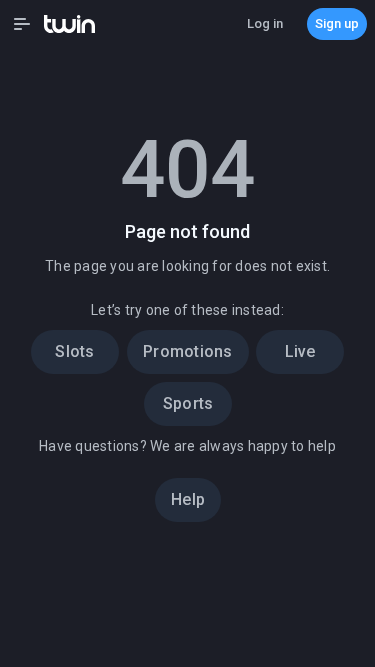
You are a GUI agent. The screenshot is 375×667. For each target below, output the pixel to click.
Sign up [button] (337, 23)
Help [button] (188, 499)
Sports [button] (187, 403)
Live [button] (300, 351)
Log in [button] (265, 23)
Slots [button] (74, 351)
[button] (22, 24)
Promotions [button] (188, 351)
